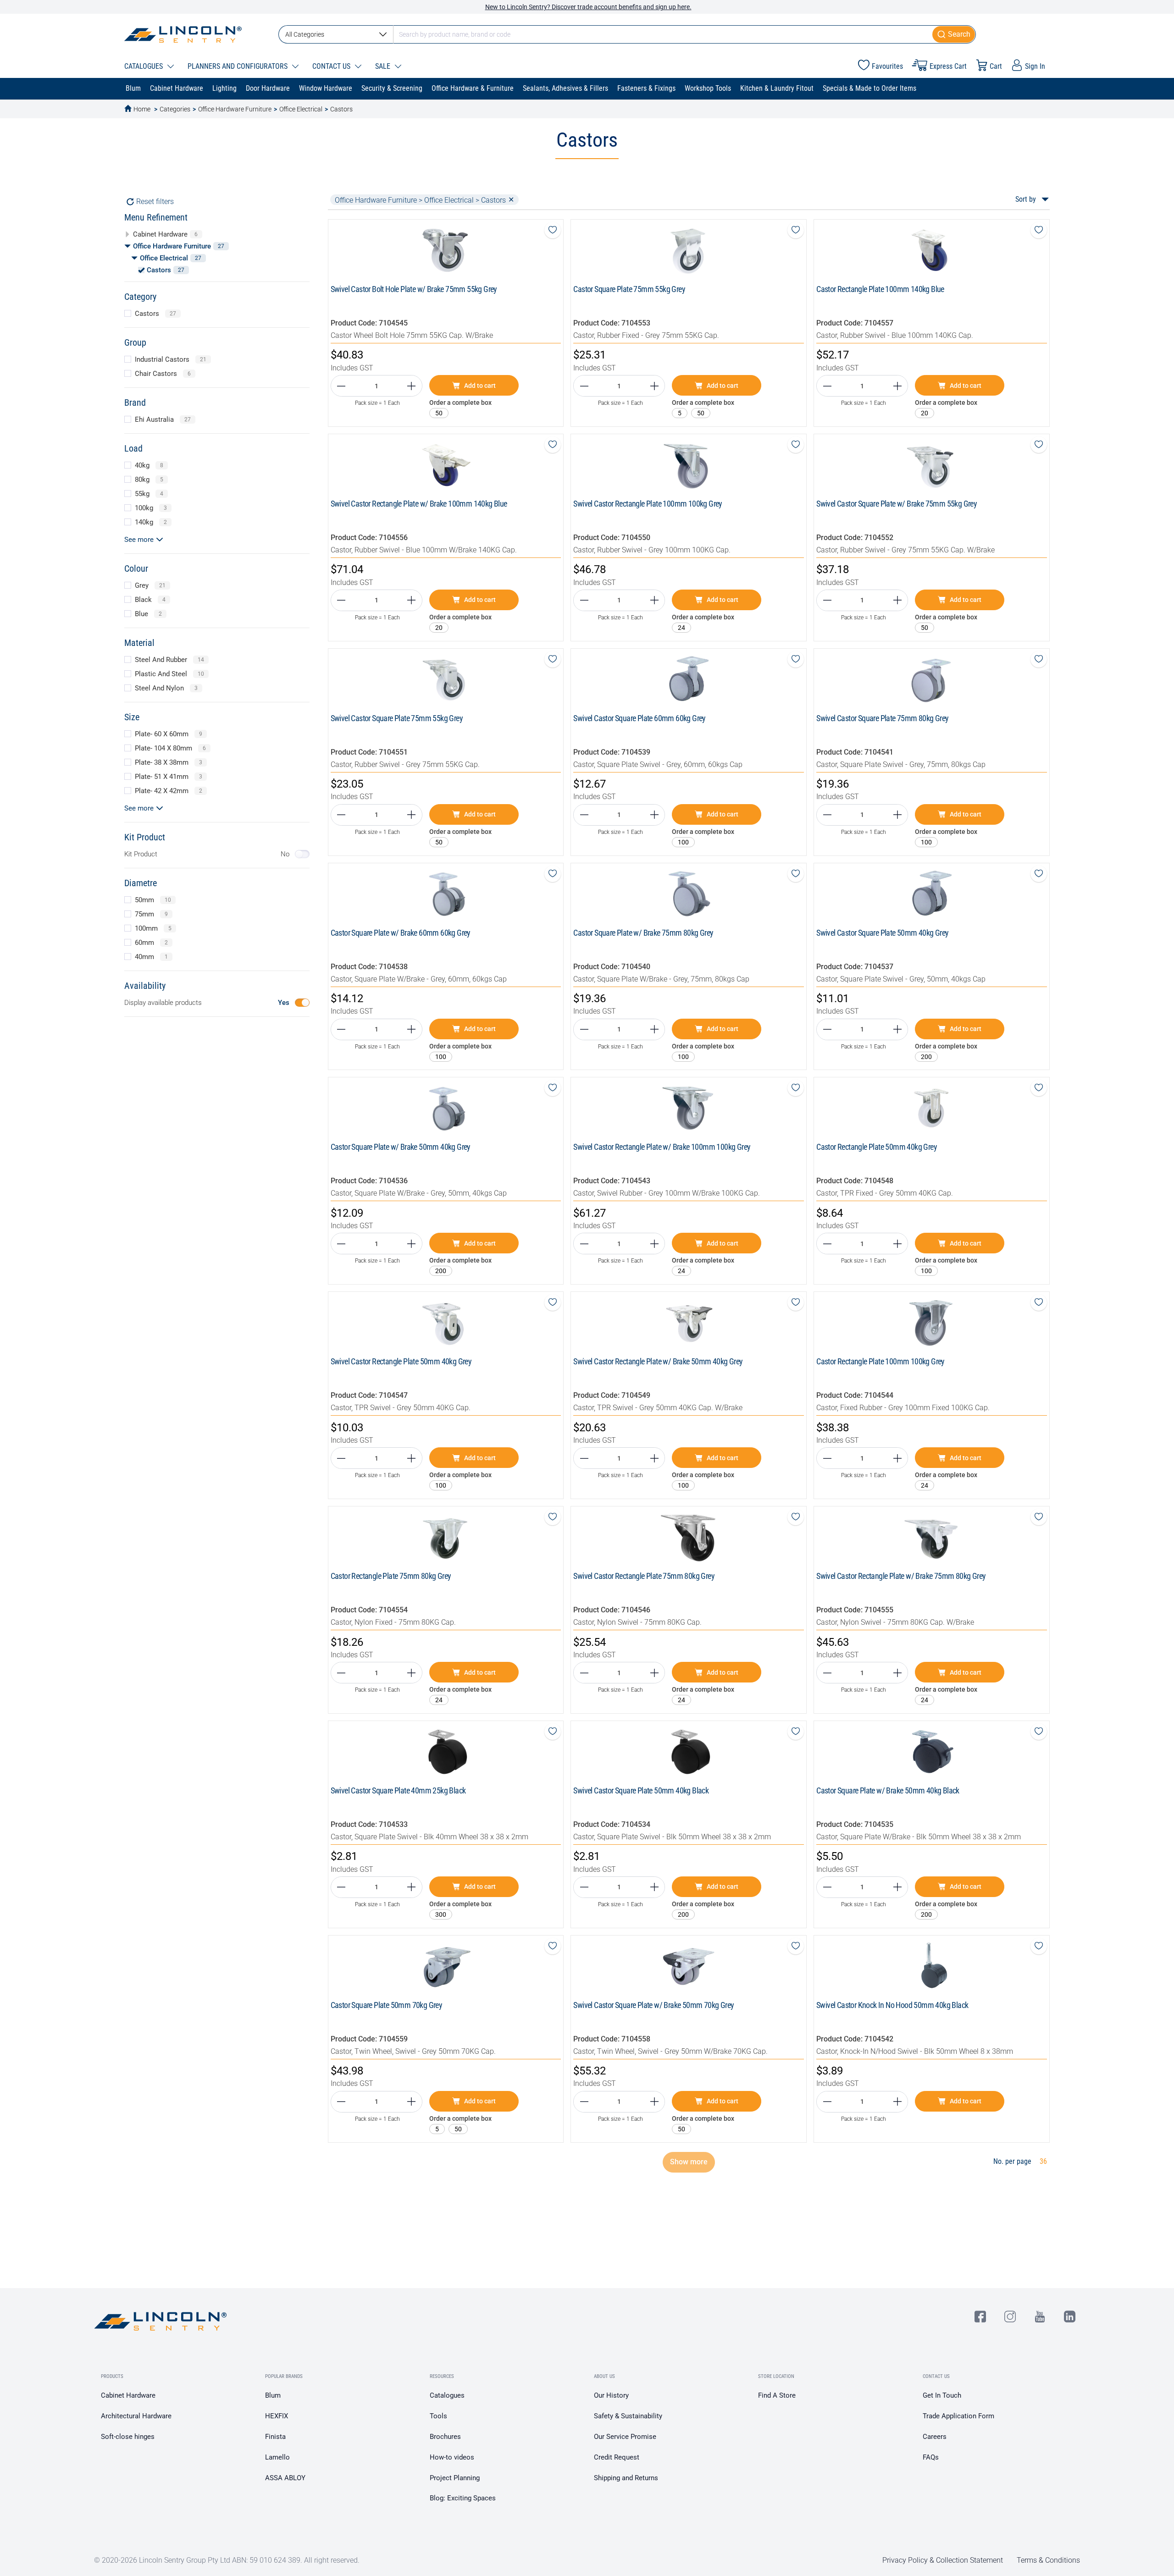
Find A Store (777, 2395)
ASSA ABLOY (285, 2478)
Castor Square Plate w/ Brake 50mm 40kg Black (888, 1790)
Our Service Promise (625, 2437)
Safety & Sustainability (628, 2416)
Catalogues (447, 2395)
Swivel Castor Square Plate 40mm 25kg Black (398, 1790)
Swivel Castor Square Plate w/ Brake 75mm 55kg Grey (897, 504)
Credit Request (617, 2457)
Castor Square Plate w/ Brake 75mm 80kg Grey (643, 933)
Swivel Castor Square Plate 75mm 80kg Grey (882, 718)
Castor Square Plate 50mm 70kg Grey (387, 2005)
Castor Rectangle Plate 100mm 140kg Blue (880, 289)
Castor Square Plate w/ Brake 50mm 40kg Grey (401, 1147)
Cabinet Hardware (128, 2395)
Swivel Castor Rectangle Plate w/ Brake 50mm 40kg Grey (658, 1361)
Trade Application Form (958, 2416)
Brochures (445, 2437)
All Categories (305, 34)
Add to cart (480, 386)
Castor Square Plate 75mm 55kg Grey (629, 289)
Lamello (277, 2457)
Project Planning (455, 2478)
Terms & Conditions (1048, 2560)
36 (1043, 2161)
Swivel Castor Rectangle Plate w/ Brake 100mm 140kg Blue (419, 504)
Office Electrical (301, 109)
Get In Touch (942, 2395)
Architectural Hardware (136, 2416)
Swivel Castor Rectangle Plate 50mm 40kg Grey (401, 1361)
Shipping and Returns (626, 2478)
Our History (611, 2395)
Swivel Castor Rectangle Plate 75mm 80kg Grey (644, 1576)
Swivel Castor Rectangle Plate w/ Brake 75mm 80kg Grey (901, 1576)
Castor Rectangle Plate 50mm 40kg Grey (877, 1147)
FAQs (931, 2457)
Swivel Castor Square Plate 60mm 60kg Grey (639, 718)
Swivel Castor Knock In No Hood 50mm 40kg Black (892, 2005)
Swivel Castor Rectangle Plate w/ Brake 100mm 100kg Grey (662, 1147)
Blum (273, 2395)
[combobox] (627, 34)
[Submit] (954, 34)
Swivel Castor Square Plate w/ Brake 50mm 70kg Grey (653, 2005)
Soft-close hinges (128, 2437)
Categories (175, 109)
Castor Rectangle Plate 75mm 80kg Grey (391, 1576)
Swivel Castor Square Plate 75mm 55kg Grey (397, 718)
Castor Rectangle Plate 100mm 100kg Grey (880, 1361)
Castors (341, 109)
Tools (438, 2416)
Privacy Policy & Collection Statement (943, 2560)
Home (142, 109)
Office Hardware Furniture (235, 109)
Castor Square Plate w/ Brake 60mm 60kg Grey (401, 933)
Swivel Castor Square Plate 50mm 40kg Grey (882, 933)
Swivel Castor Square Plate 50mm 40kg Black (641, 1790)
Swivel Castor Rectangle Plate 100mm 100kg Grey (648, 504)
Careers (935, 2437)
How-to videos (452, 2457)
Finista (275, 2437)
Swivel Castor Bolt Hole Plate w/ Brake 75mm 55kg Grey (414, 289)
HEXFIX (277, 2416)
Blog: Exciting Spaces (463, 2498)
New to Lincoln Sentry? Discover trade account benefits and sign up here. (588, 7)
